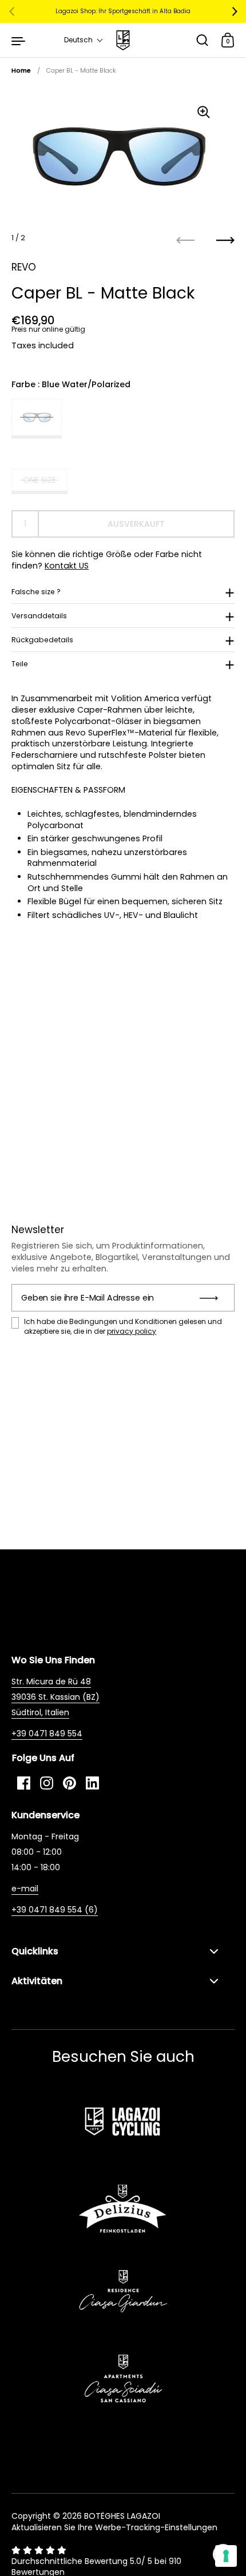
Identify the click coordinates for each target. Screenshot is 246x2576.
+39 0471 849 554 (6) (55, 1910)
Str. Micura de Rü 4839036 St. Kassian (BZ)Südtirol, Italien (55, 1697)
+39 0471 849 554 (47, 1734)
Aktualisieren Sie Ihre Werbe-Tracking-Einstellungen (114, 2527)
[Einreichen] (213, 1298)
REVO (24, 267)
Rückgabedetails (42, 640)
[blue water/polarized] (37, 419)
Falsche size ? (36, 592)
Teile (20, 664)
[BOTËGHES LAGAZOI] (123, 40)
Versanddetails (39, 616)
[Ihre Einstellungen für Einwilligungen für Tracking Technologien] (226, 2556)
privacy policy (132, 1331)
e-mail (25, 1889)
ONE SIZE (39, 480)
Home (21, 71)
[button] (84, 40)
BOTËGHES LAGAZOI (122, 2516)
